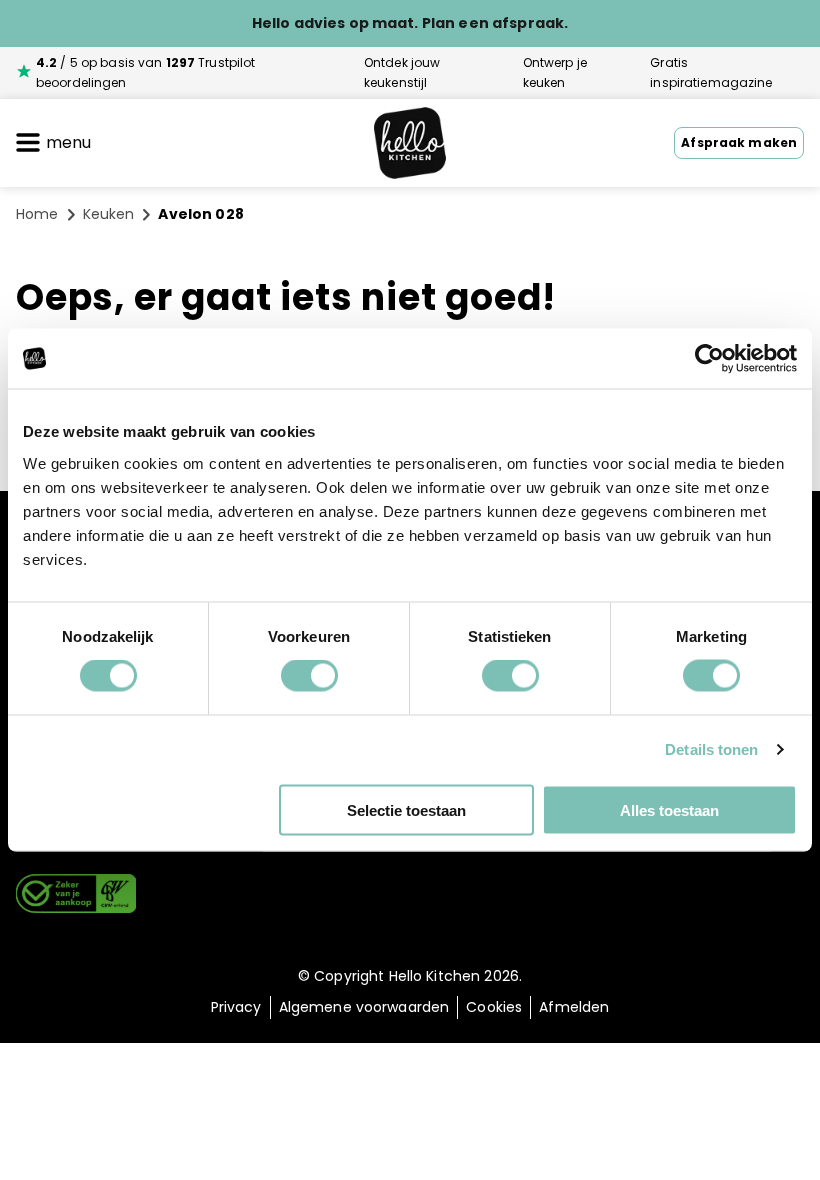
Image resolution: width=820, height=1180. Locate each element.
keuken (109, 214)
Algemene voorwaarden (364, 1007)
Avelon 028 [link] (200, 214)
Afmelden (574, 1007)
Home (37, 214)
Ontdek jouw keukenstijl (402, 72)
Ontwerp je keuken (555, 72)
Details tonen (711, 749)
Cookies (494, 1007)
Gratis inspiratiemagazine (711, 72)
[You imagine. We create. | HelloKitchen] (410, 143)
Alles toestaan (669, 809)
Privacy (236, 1007)
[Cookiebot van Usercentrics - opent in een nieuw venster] (709, 359)
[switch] (309, 676)
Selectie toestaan (406, 809)
